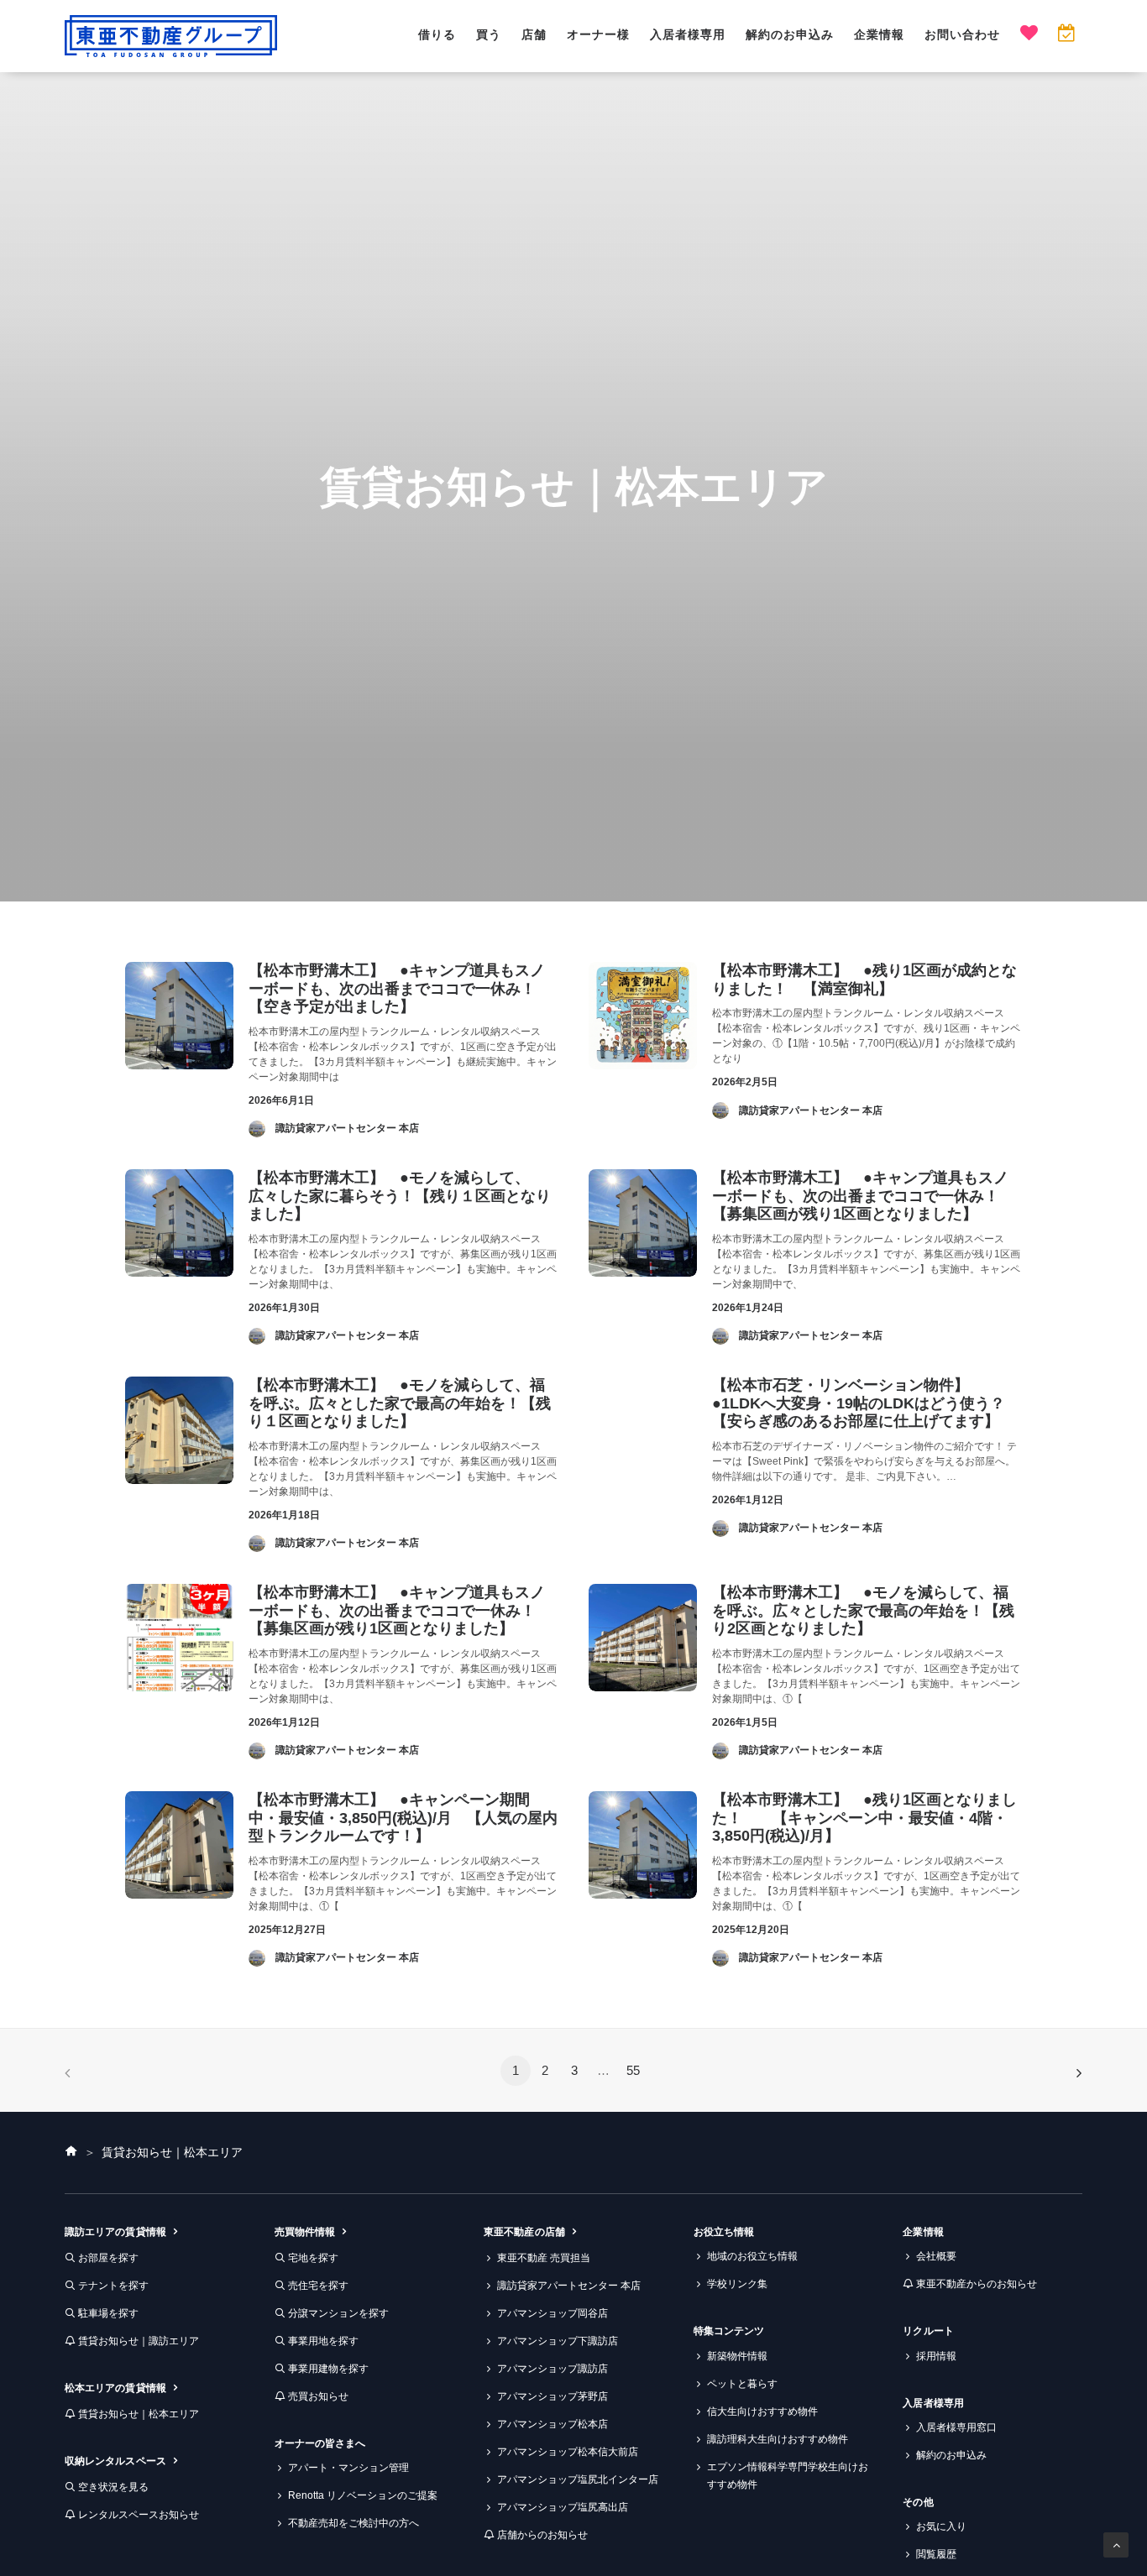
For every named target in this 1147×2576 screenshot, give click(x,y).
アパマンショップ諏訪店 (553, 2369)
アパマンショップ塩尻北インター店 (578, 2479)
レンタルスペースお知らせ (139, 2515)
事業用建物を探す (328, 2369)
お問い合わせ (962, 34)
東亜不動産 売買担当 (544, 2258)
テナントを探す (113, 2286)
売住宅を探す (318, 2286)
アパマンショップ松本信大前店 (568, 2452)
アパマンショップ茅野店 (553, 2396)
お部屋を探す (108, 2258)
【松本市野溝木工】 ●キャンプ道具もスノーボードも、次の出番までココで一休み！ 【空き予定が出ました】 (400, 988)
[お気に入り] (1029, 35)
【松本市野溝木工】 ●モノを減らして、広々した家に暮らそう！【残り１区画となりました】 (400, 1196)
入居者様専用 (688, 34)
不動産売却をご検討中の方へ (354, 2523)
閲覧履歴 (936, 2554)
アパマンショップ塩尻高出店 (563, 2507)
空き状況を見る (113, 2487)
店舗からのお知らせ (542, 2535)
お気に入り (941, 2526)
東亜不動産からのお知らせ (977, 2284)
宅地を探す (313, 2258)
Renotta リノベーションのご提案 (363, 2495)
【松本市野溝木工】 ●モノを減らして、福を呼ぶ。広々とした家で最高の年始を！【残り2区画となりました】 (863, 1610)
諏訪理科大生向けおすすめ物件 (778, 2439)
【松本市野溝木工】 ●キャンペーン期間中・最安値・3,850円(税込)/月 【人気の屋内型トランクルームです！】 (403, 1818)
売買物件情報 (305, 2232)
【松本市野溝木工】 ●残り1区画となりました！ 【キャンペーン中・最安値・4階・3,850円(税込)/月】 (864, 1818)
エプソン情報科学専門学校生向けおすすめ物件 (788, 2476)
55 (633, 2070)
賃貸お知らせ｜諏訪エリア (139, 2341)
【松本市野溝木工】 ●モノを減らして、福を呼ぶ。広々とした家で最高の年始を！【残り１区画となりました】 (400, 1403)
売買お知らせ (318, 2396)
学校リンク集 (737, 2284)
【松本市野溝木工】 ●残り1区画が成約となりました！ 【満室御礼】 (864, 980)
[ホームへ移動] (71, 2152)
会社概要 (936, 2256)
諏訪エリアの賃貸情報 (115, 2232)
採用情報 (936, 2356)
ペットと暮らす (742, 2384)
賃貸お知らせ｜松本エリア (139, 2414)
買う (489, 34)
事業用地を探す (323, 2341)
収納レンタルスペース (115, 2461)
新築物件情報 (737, 2356)
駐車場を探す (108, 2313)
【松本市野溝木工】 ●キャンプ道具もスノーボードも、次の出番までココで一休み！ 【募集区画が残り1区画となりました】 (863, 1196)
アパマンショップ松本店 (553, 2424)
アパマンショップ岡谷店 (553, 2313)
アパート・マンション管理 (348, 2468)
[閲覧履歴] (1066, 35)
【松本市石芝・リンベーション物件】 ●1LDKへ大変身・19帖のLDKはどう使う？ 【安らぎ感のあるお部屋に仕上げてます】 (866, 1403)
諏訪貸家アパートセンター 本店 (569, 2286)
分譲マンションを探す (338, 2313)
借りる (437, 34)
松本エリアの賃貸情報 (115, 2388)
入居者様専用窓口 (956, 2427)
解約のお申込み (790, 34)
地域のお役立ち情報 (752, 2256)
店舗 (534, 34)
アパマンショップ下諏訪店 (558, 2341)
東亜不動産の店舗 (524, 2232)
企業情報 (879, 34)
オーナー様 (598, 34)
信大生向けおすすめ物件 (762, 2411)
